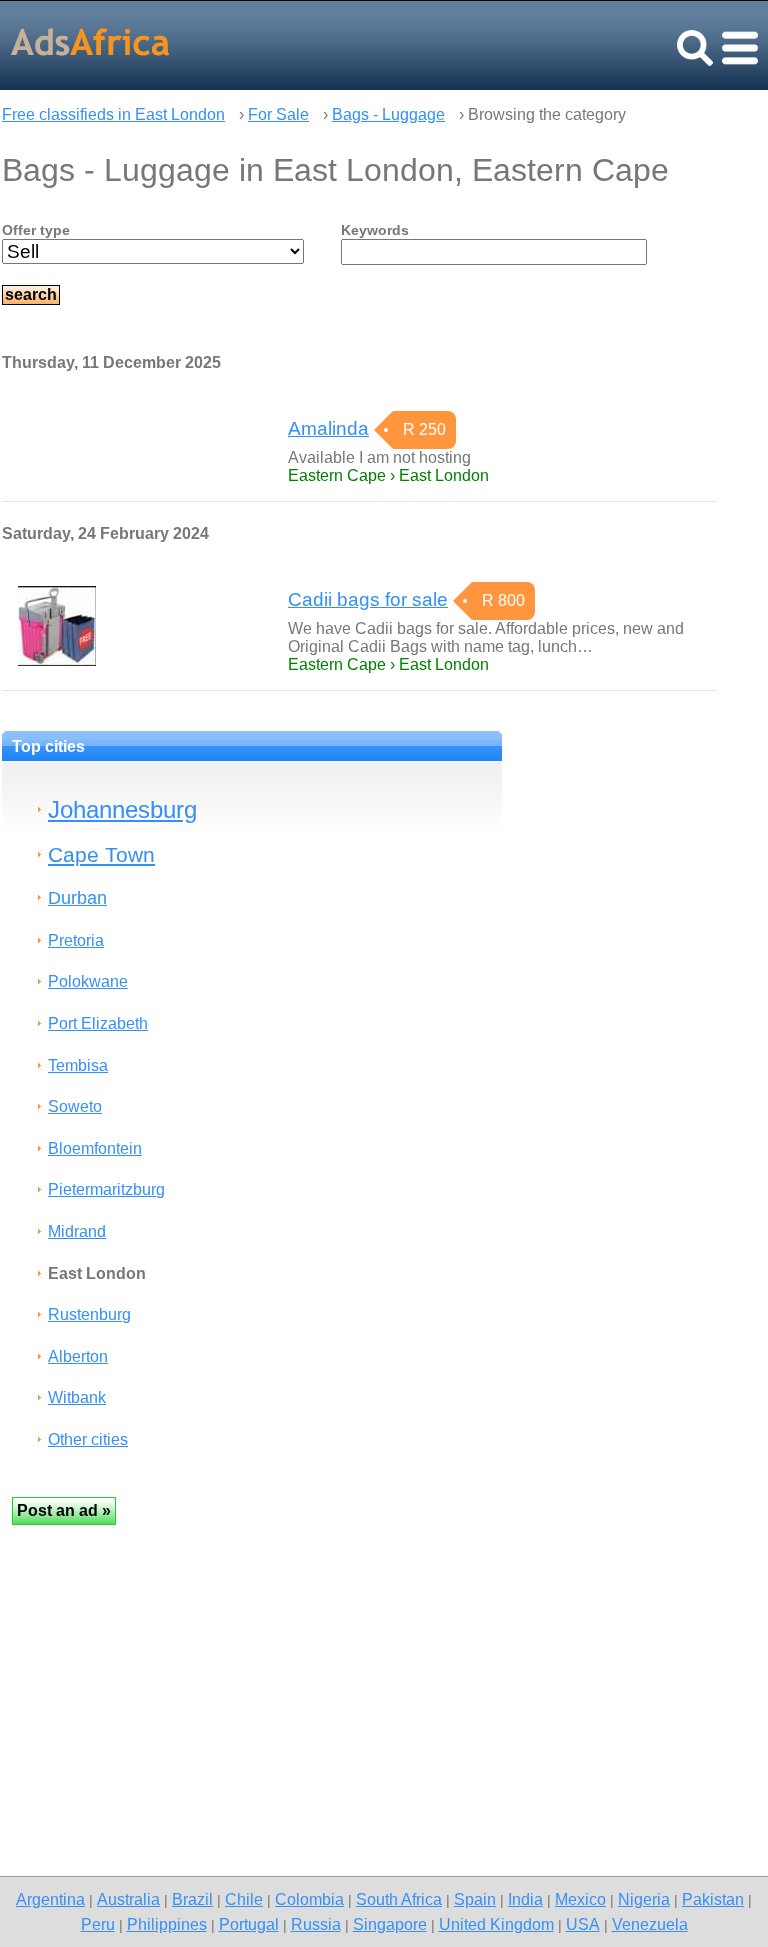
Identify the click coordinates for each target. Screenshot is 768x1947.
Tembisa (78, 1065)
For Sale (278, 114)
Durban (77, 897)
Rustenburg (89, 1314)
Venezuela (650, 1924)
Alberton (78, 1356)
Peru (98, 1924)
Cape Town (101, 854)
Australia (128, 1899)
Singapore (390, 1924)
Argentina (50, 1899)
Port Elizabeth (98, 1023)
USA (583, 1924)
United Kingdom (496, 1924)
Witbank (77, 1397)
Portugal (249, 1924)
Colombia (309, 1899)
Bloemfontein (95, 1148)
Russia (316, 1924)
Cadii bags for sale (368, 599)
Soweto (75, 1106)
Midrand (77, 1231)
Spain (475, 1899)
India (525, 1899)
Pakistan (713, 1899)
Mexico (580, 1899)
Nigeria (644, 1899)
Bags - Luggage (388, 114)
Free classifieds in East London (113, 114)
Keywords (375, 230)
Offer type (36, 230)
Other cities (88, 1439)
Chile (244, 1899)
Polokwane (88, 981)
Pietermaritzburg (106, 1189)
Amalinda (328, 428)
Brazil (192, 1899)
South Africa (399, 1899)
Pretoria (76, 940)
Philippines (167, 1924)
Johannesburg (122, 809)
